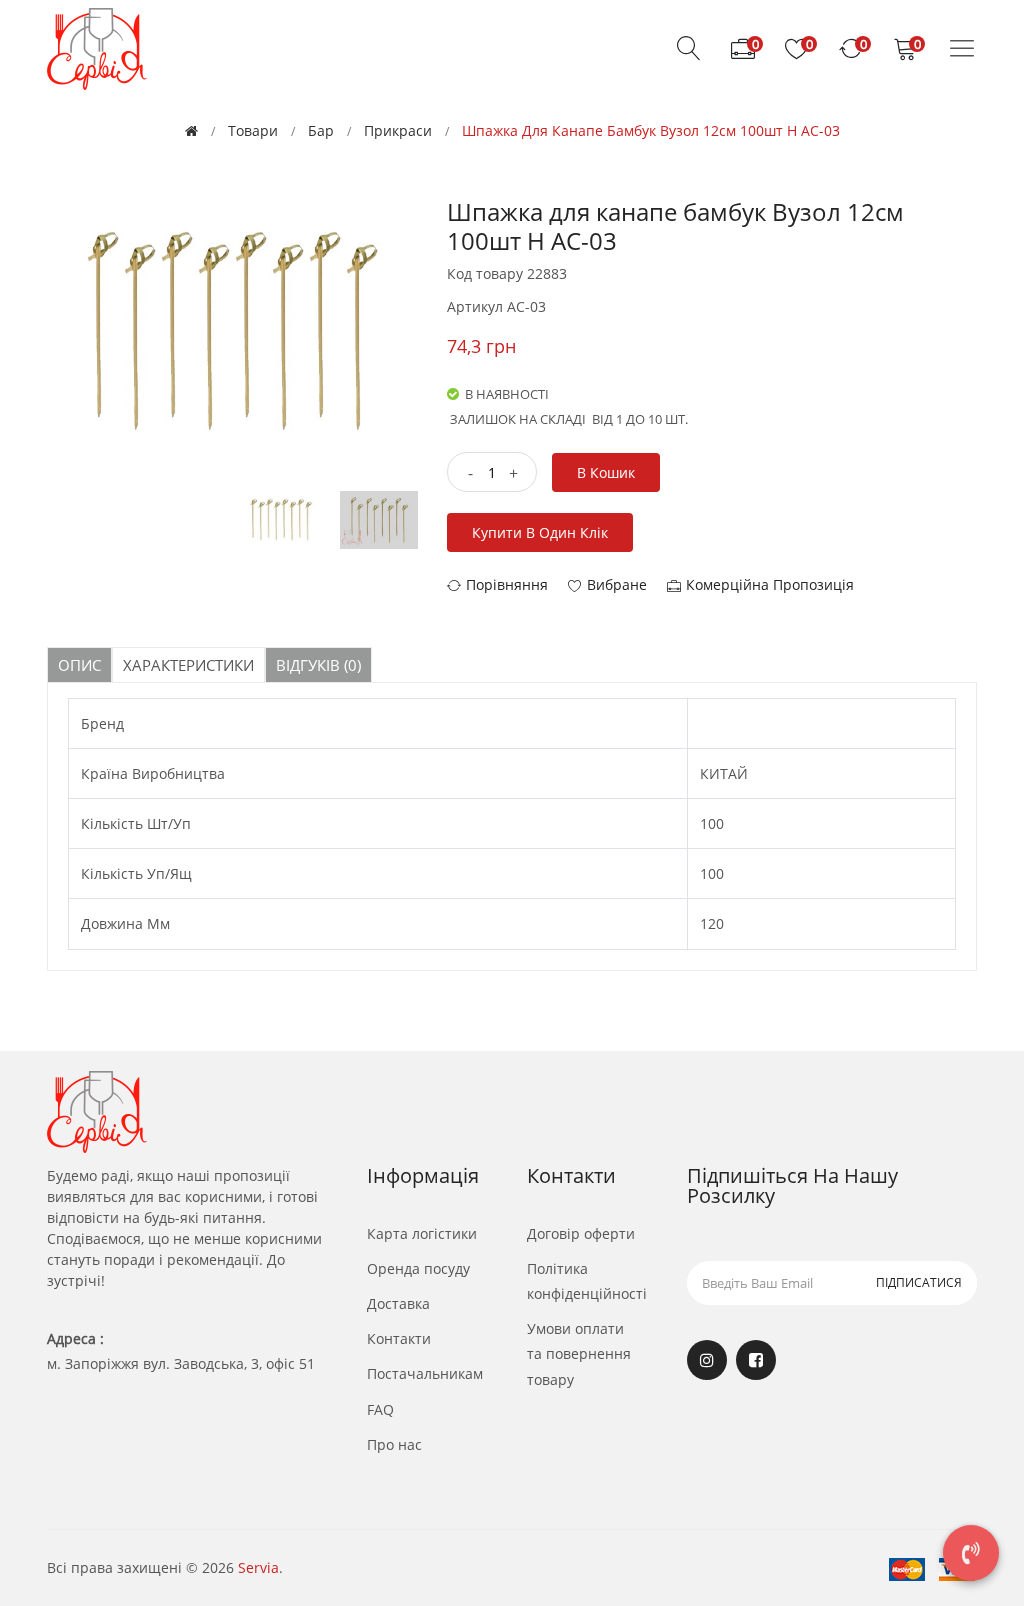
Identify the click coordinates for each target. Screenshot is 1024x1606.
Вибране (617, 584)
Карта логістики (422, 1233)
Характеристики (188, 665)
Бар (321, 130)
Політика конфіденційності (587, 1281)
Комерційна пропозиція (770, 584)
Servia (258, 1567)
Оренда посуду (418, 1268)
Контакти (399, 1338)
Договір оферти (581, 1233)
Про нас (394, 1444)
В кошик (606, 472)
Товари (253, 130)
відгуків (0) (318, 665)
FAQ (380, 1409)
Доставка (398, 1303)
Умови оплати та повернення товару (579, 1353)
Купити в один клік (540, 532)
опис (79, 665)
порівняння (507, 584)
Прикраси (398, 130)
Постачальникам (425, 1373)
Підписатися (919, 1282)
